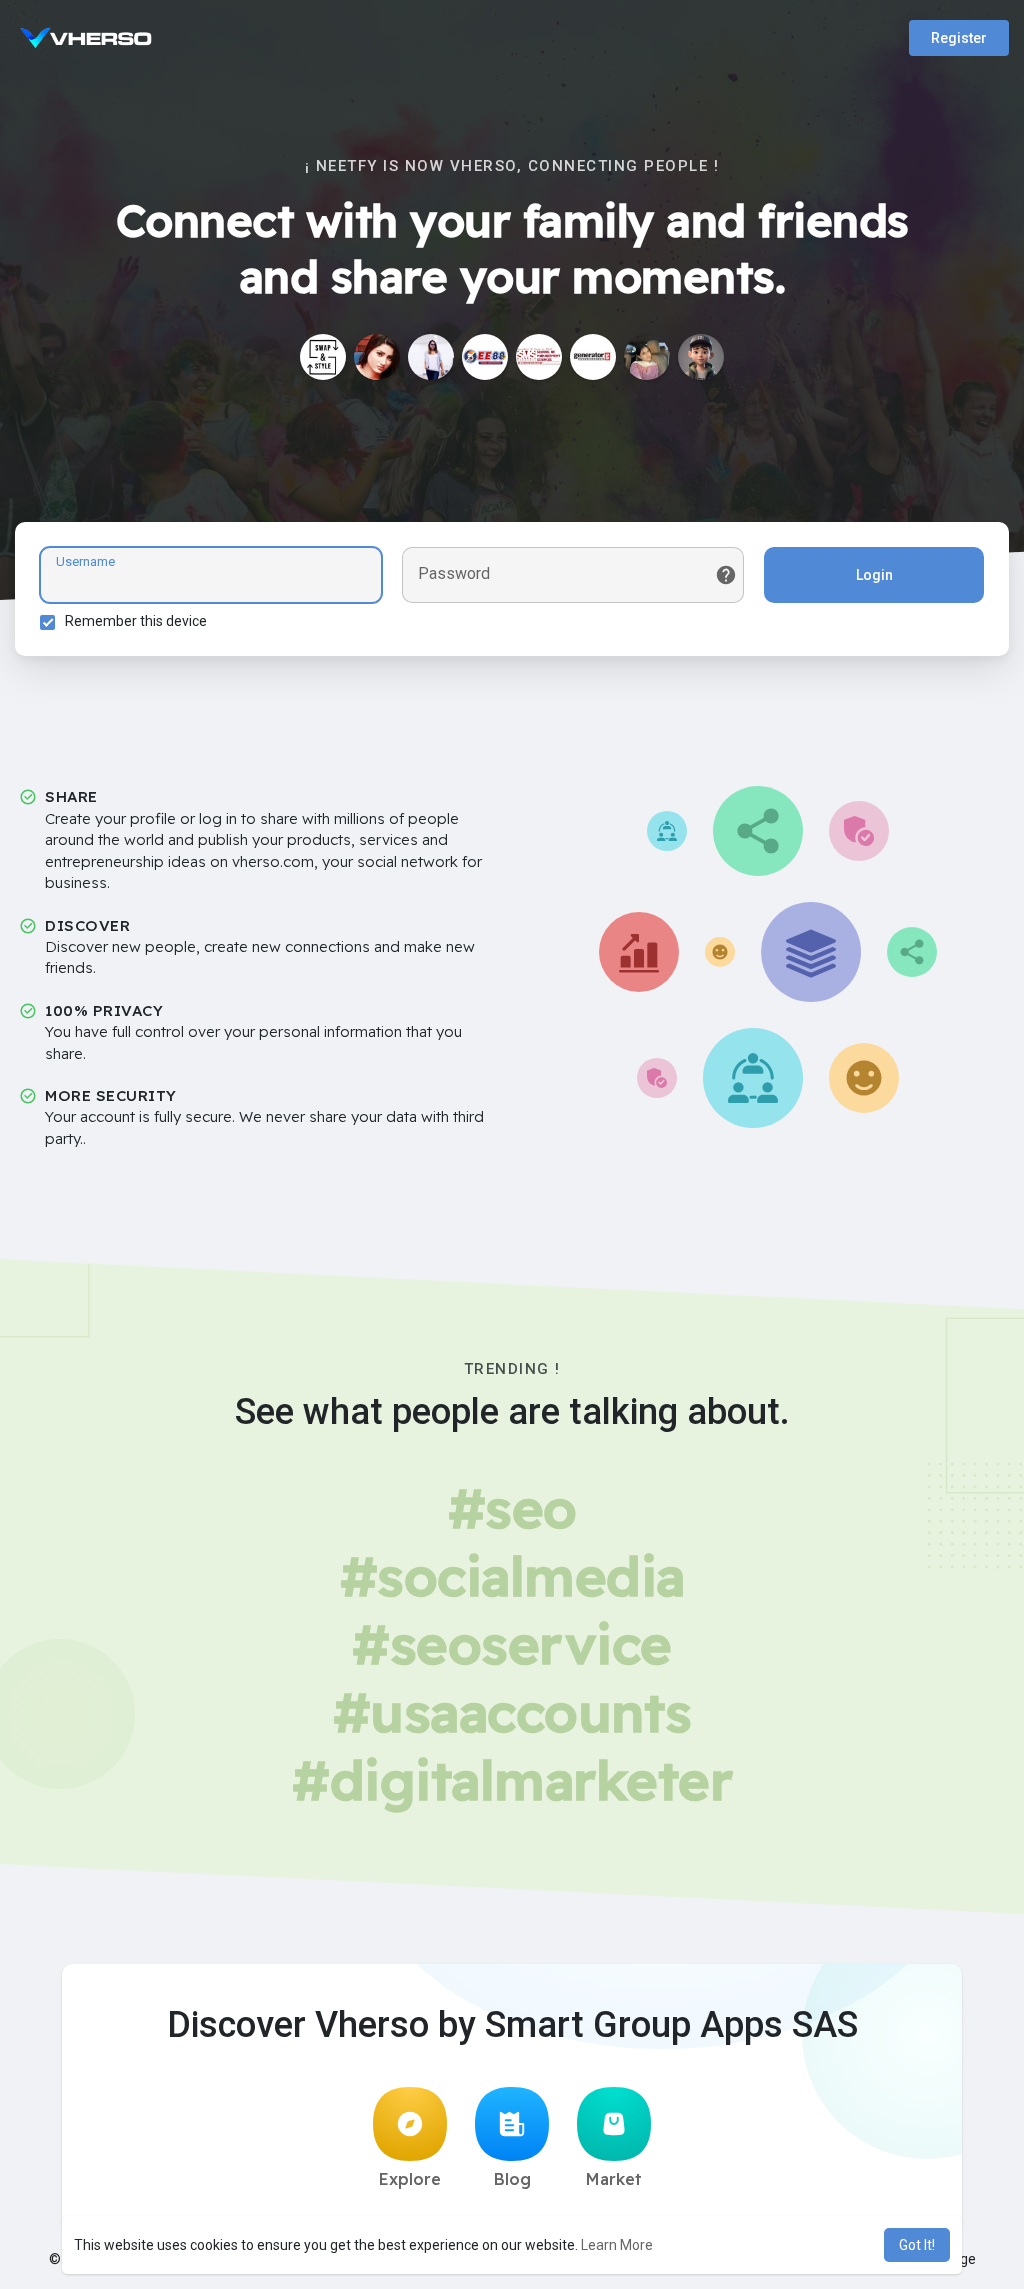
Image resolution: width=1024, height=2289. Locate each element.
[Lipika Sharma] (377, 357)
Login (874, 575)
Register (959, 38)
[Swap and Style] (323, 357)
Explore (410, 2179)
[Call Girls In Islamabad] (647, 357)
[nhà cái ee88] (485, 357)
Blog (512, 2179)
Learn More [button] (617, 2245)
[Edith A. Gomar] (431, 357)
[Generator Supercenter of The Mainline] (593, 357)
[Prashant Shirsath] (701, 357)
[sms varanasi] (539, 357)
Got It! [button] (917, 2245)
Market (614, 2179)
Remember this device (136, 621)
